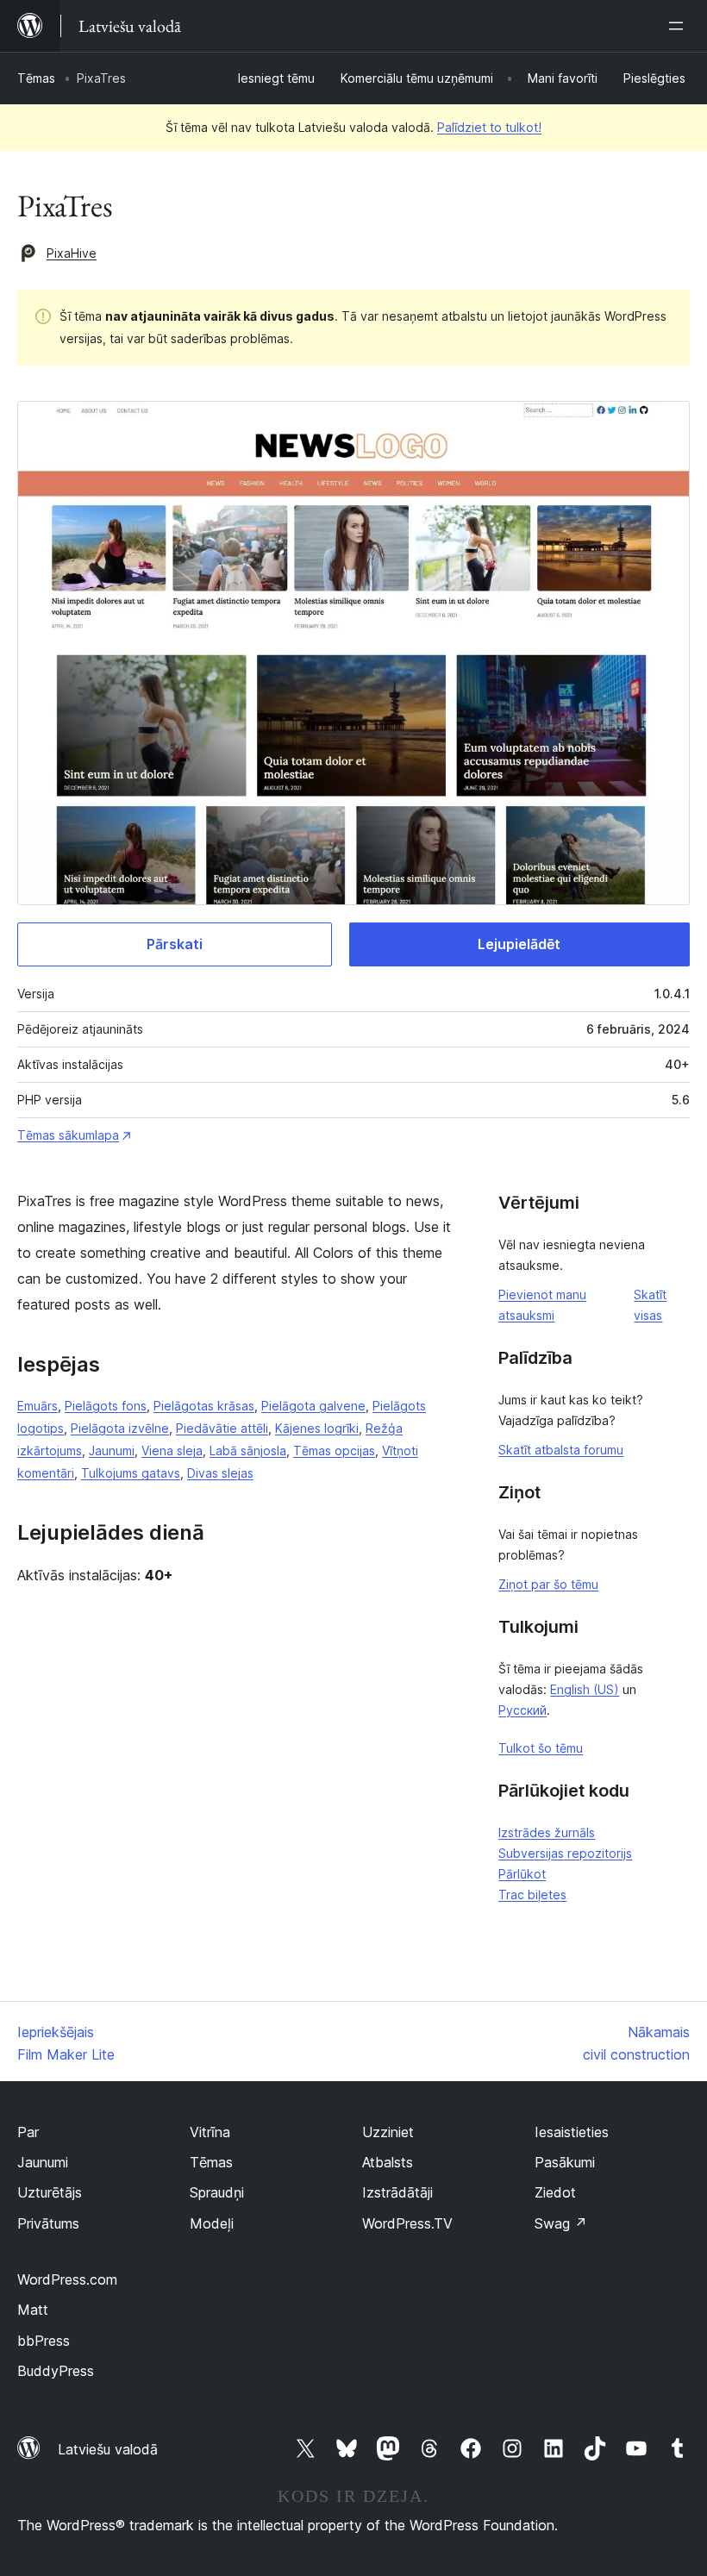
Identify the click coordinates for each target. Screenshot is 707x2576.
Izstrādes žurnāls (547, 1832)
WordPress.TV (407, 2223)
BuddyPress (56, 2371)
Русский (522, 1710)
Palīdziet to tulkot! (489, 127)
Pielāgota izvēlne (120, 1428)
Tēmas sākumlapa (68, 1135)
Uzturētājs (50, 2192)
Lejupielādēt (519, 944)
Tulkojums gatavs (131, 1473)
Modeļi (212, 2223)
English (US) (585, 1689)
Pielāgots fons (106, 1406)
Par (28, 2132)
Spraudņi (217, 2192)
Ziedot (555, 2192)
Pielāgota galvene (313, 1406)
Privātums (48, 2223)
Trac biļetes (532, 1894)
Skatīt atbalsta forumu (561, 1450)
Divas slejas (220, 1473)
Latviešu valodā (108, 2449)
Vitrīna (210, 2132)
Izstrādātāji (397, 2192)
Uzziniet (388, 2132)
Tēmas (36, 78)
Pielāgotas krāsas (204, 1406)
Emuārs (38, 1406)
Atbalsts (388, 2162)
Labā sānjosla (248, 1451)
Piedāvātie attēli (222, 1428)
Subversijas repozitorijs (565, 1853)
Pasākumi (565, 2162)
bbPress (44, 2341)
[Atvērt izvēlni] (679, 26)
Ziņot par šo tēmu (548, 1584)
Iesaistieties (572, 2132)
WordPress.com (67, 2279)
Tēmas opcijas (334, 1451)
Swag (561, 2223)
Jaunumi (112, 1451)
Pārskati (175, 944)
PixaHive (72, 253)
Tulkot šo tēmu (541, 1748)
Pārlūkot (522, 1874)
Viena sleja (172, 1451)
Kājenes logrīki (317, 1428)
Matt (33, 2310)
